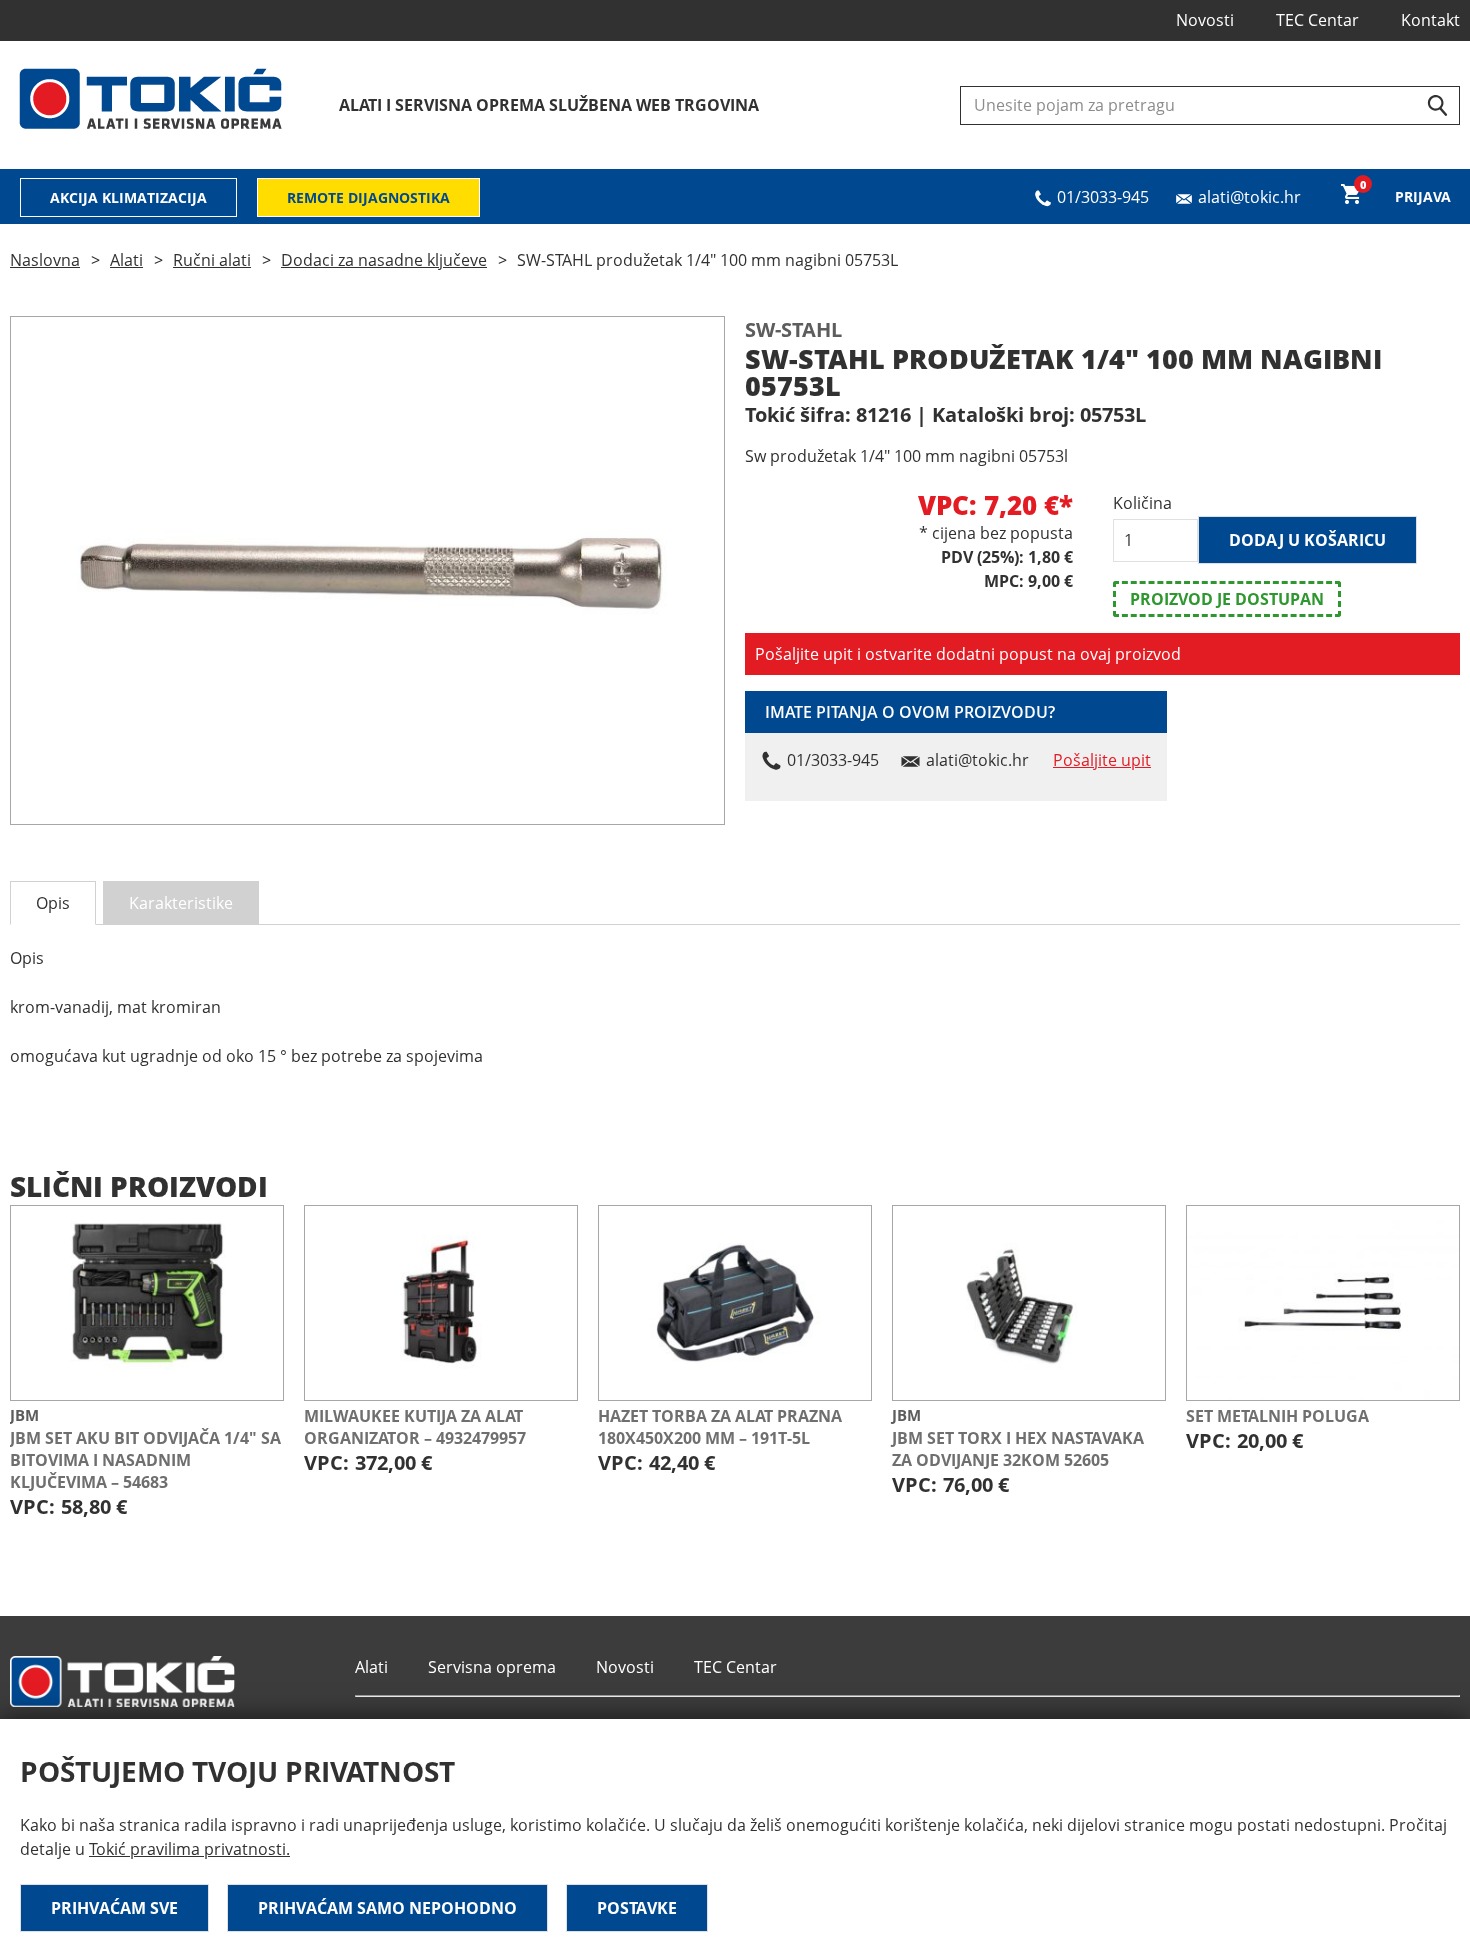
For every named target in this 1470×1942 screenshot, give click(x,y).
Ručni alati (212, 260)
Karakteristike (181, 903)
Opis (53, 903)
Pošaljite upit (1102, 760)
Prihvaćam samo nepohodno (387, 1908)
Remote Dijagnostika (368, 197)
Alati (126, 260)
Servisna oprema (492, 1667)
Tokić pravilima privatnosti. (189, 1849)
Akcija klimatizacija (128, 197)
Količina (1142, 503)
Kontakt (1430, 20)
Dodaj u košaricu (1307, 540)
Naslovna (45, 260)
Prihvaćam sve (114, 1908)
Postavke (637, 1908)
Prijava (1423, 196)
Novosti (1205, 20)
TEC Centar (1317, 20)
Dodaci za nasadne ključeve (384, 260)
